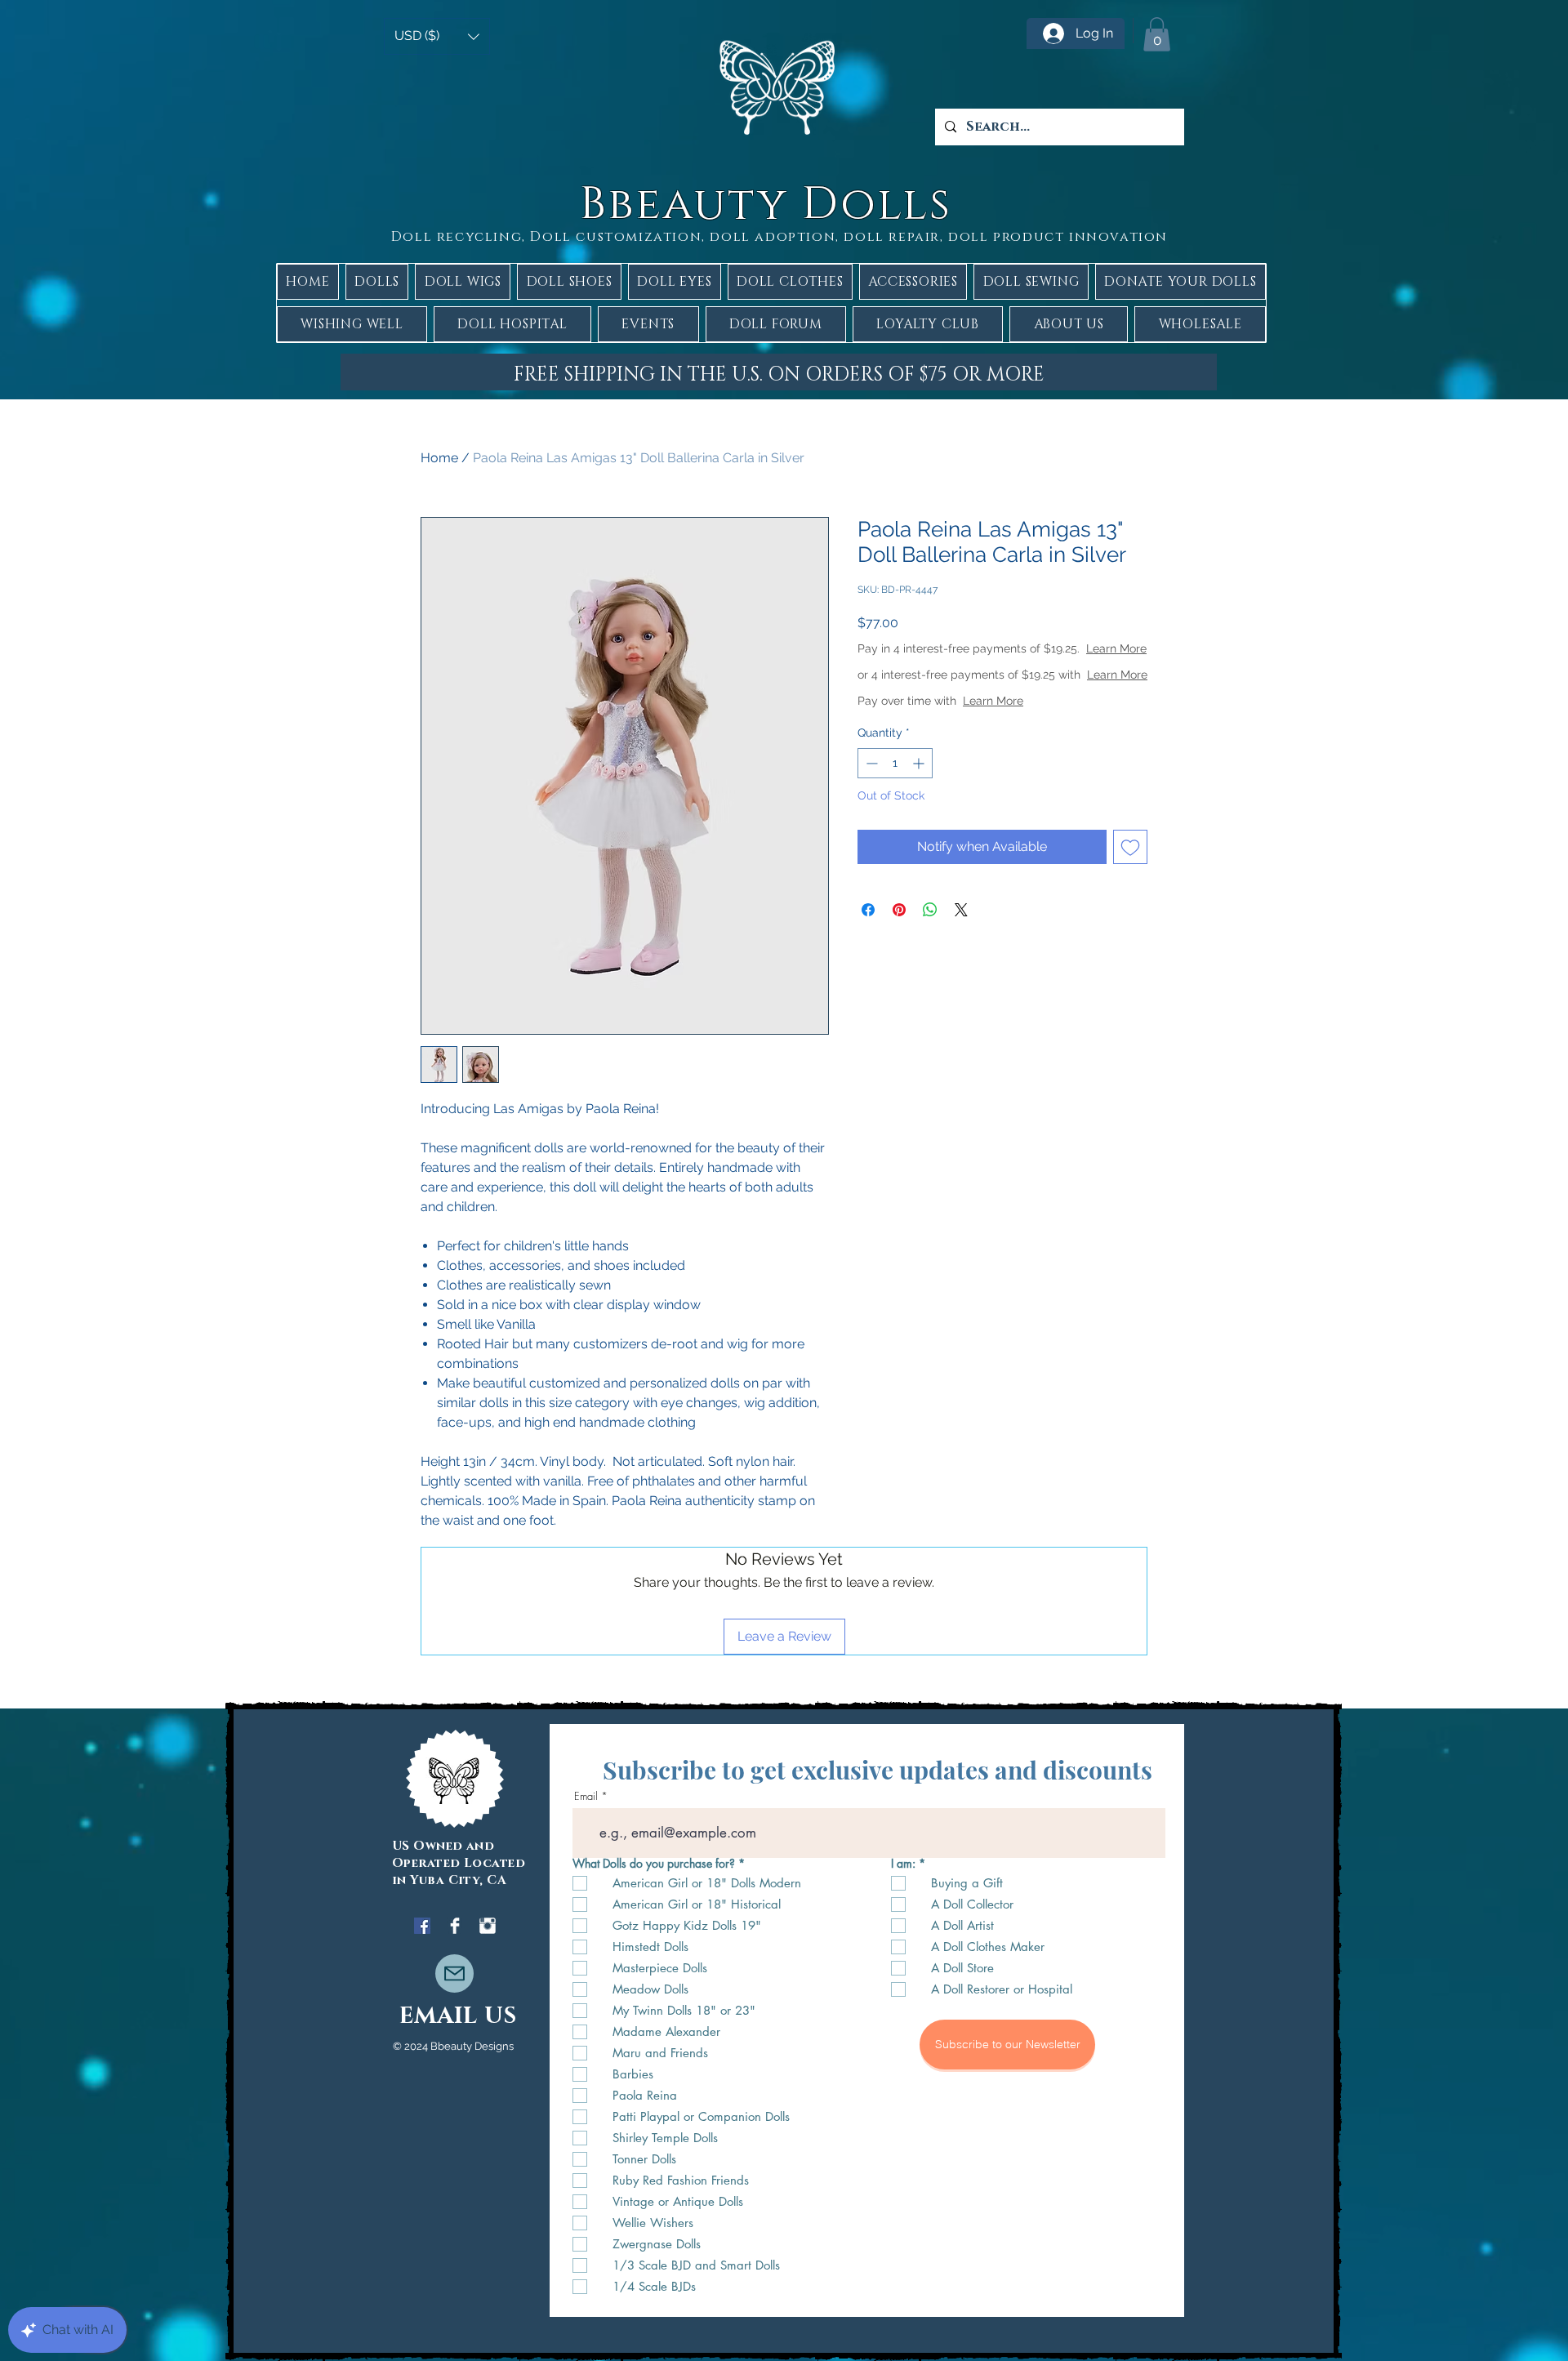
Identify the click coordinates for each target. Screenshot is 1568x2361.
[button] (437, 36)
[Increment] (920, 796)
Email (586, 1796)
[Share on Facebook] (868, 942)
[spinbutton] (895, 796)
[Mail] (454, 1973)
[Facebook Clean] (455, 1926)
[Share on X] (961, 942)
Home (439, 458)
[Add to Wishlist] (1130, 880)
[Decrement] (870, 796)
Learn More (988, 665)
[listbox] (437, 36)
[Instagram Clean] (488, 1926)
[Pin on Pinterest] (899, 942)
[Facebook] (422, 1926)
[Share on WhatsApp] (930, 942)
